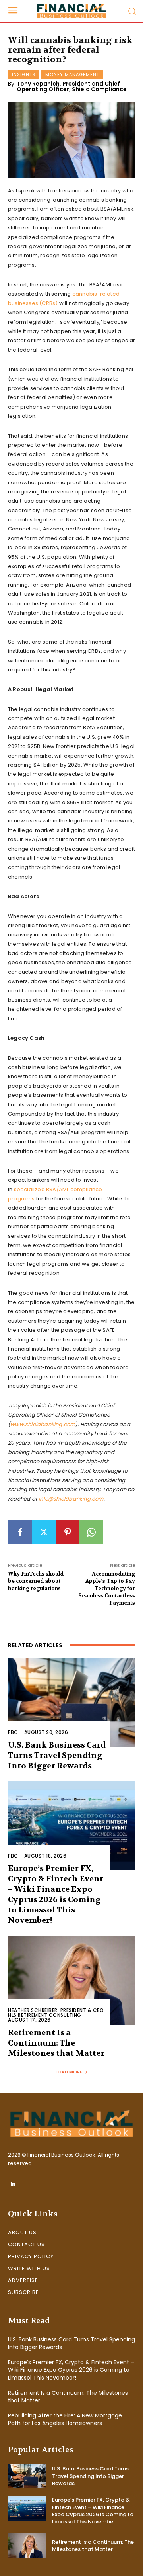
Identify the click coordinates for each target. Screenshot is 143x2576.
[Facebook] (20, 1532)
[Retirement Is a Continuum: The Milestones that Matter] (71, 1980)
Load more (69, 2072)
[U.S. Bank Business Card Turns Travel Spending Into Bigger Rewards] (71, 1702)
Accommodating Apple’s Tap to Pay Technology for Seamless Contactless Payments (107, 1588)
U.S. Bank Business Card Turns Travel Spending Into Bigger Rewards (57, 1755)
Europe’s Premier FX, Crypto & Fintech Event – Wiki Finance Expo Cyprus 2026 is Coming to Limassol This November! (56, 1894)
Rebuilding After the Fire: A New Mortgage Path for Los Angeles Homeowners (65, 2419)
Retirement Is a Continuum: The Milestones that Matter (56, 2043)
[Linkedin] (13, 2184)
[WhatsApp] (91, 1532)
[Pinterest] (68, 1532)
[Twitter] (44, 1532)
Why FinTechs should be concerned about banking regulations (36, 1581)
